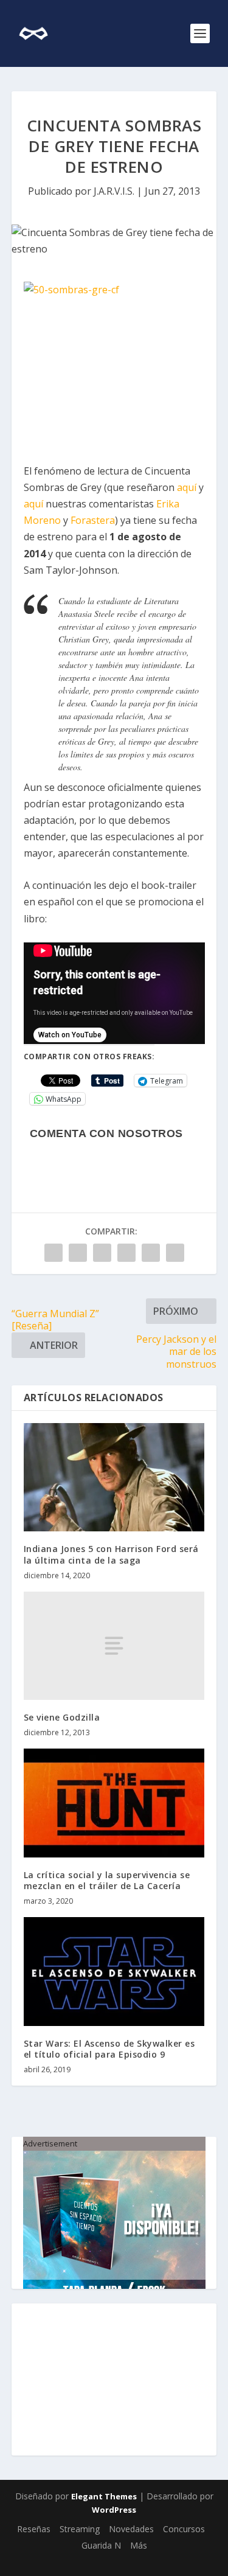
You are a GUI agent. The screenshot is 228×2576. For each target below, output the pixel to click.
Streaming (80, 2529)
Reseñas (34, 2529)
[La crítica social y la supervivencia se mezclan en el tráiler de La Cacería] (114, 1803)
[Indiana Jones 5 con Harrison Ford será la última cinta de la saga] (114, 1478)
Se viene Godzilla (62, 1717)
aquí (187, 487)
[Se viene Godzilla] (114, 1646)
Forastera (93, 520)
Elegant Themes (104, 2496)
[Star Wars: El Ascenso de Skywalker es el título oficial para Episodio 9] (114, 1972)
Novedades (131, 2529)
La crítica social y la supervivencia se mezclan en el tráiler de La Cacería (107, 1880)
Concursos (184, 2529)
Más (139, 2545)
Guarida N (101, 2545)
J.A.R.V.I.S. (114, 191)
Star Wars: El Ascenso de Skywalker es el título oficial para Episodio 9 (109, 2049)
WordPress (114, 2510)
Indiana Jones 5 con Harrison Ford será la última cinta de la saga (111, 1554)
